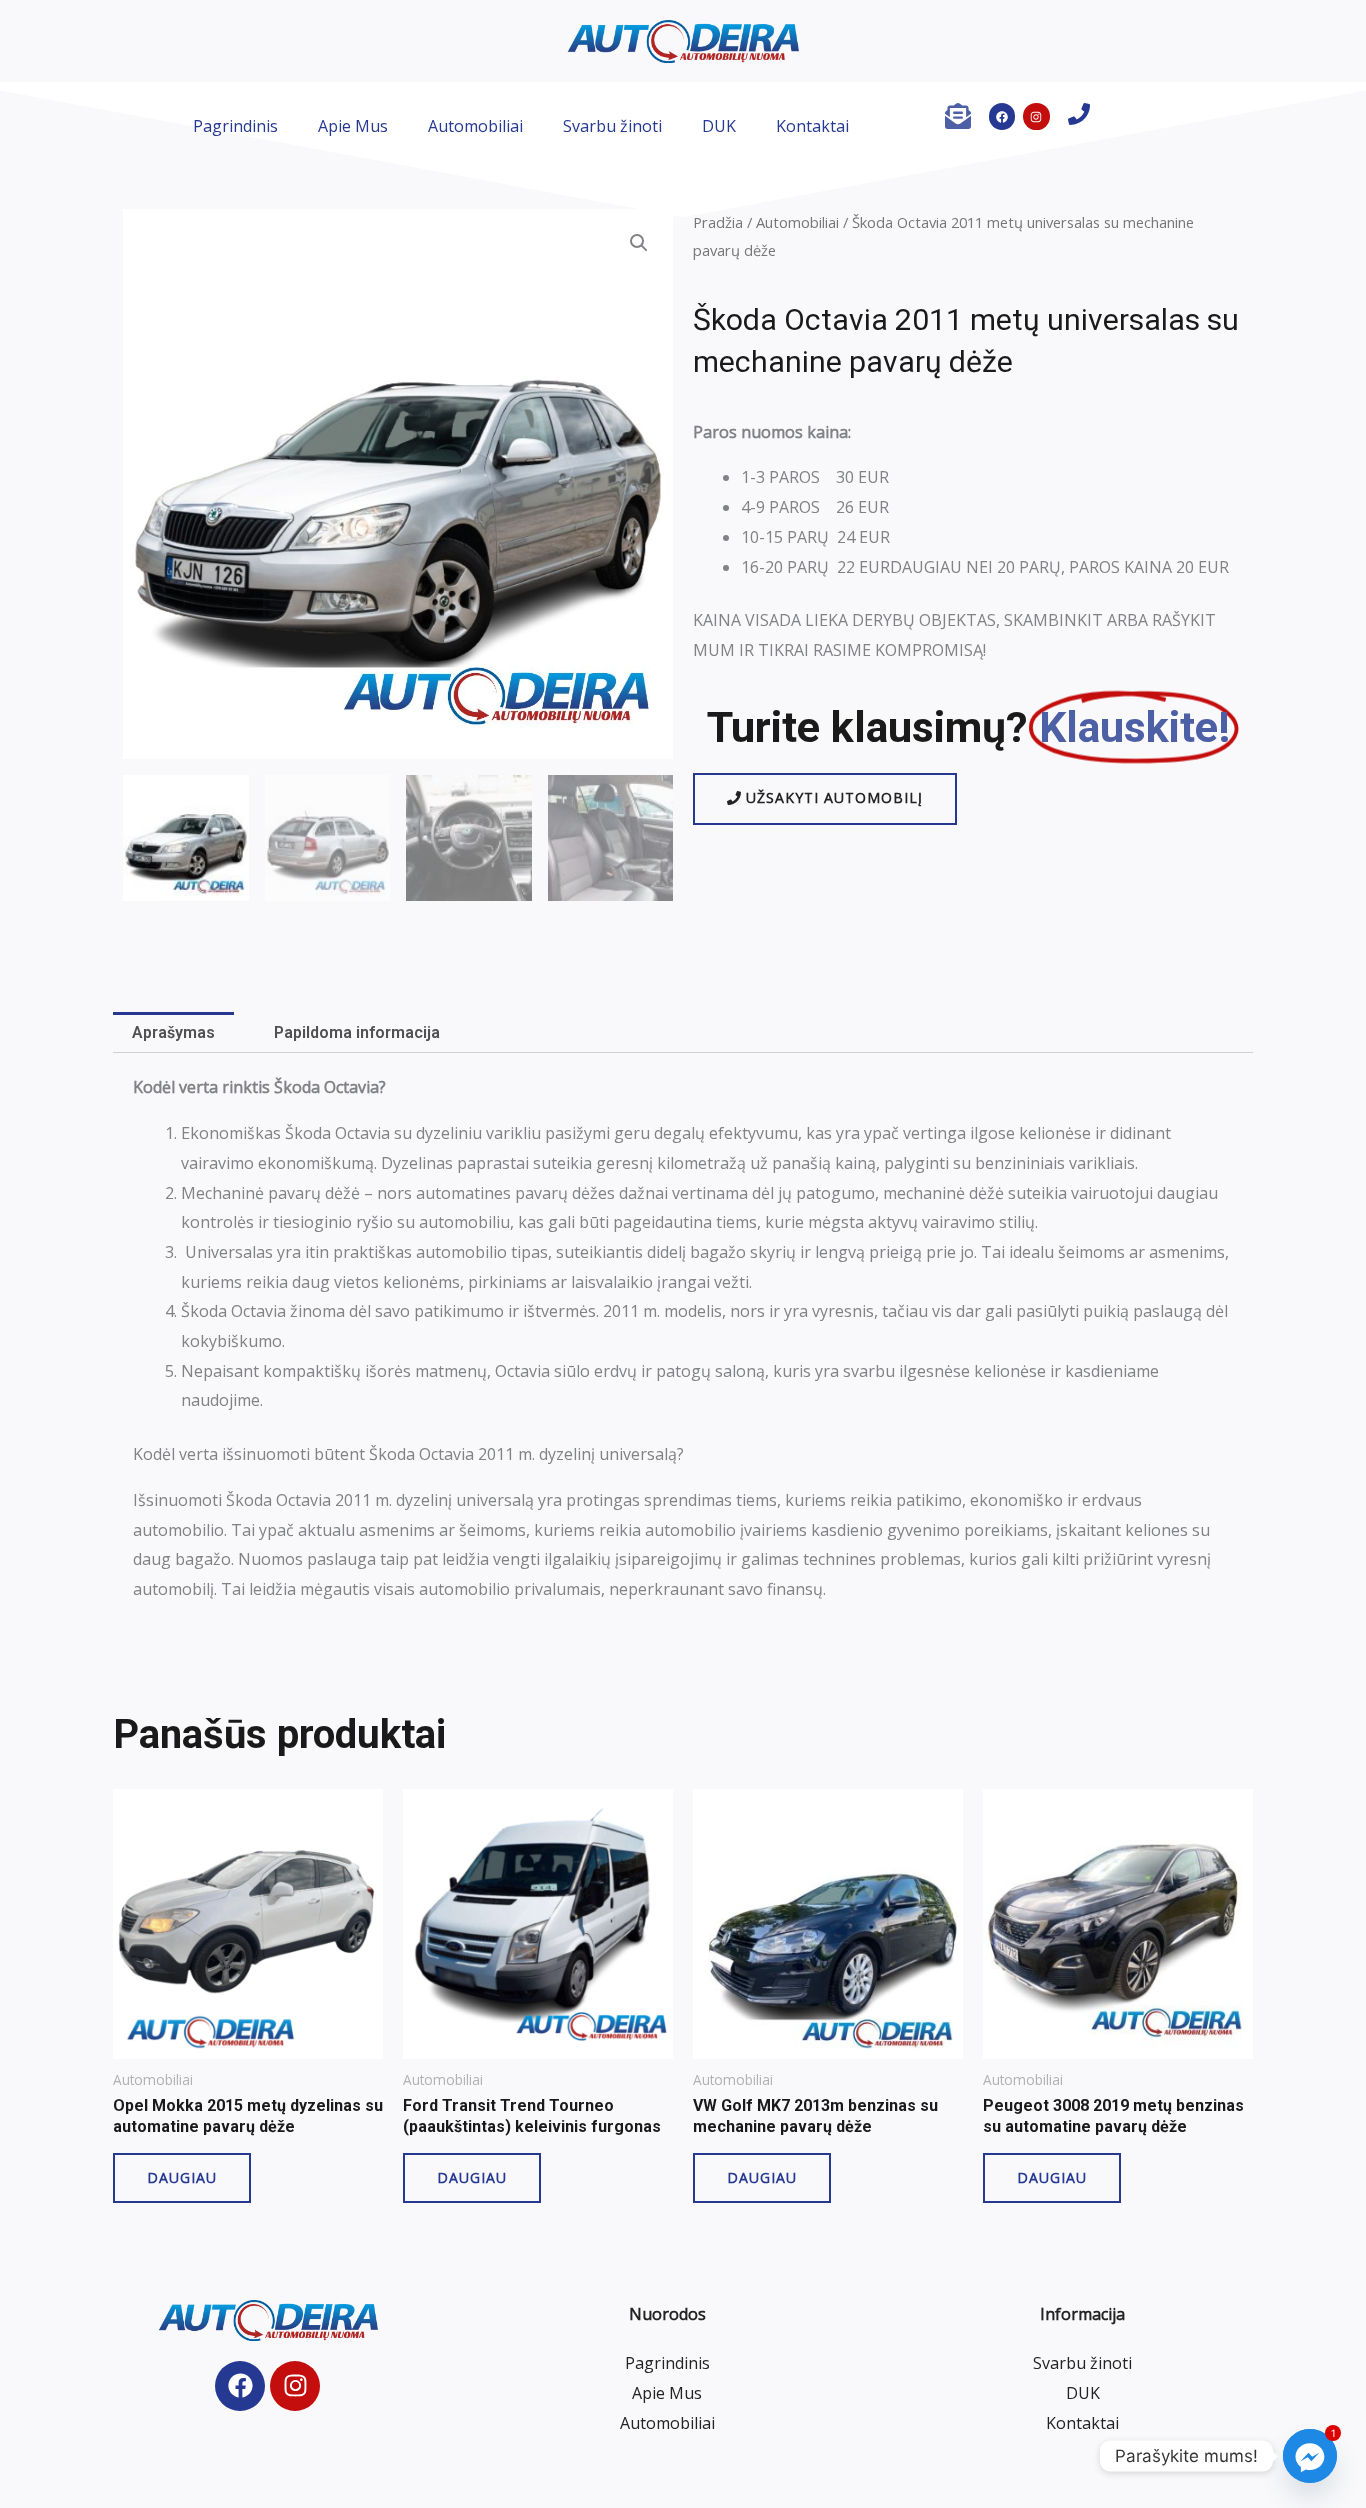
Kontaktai (812, 126)
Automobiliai (475, 126)
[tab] (173, 1033)
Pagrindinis (235, 126)
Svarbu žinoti (612, 126)
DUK (719, 126)
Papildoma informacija (357, 1032)
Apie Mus (353, 126)
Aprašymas (173, 1032)
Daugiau (182, 2177)
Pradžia (718, 222)
